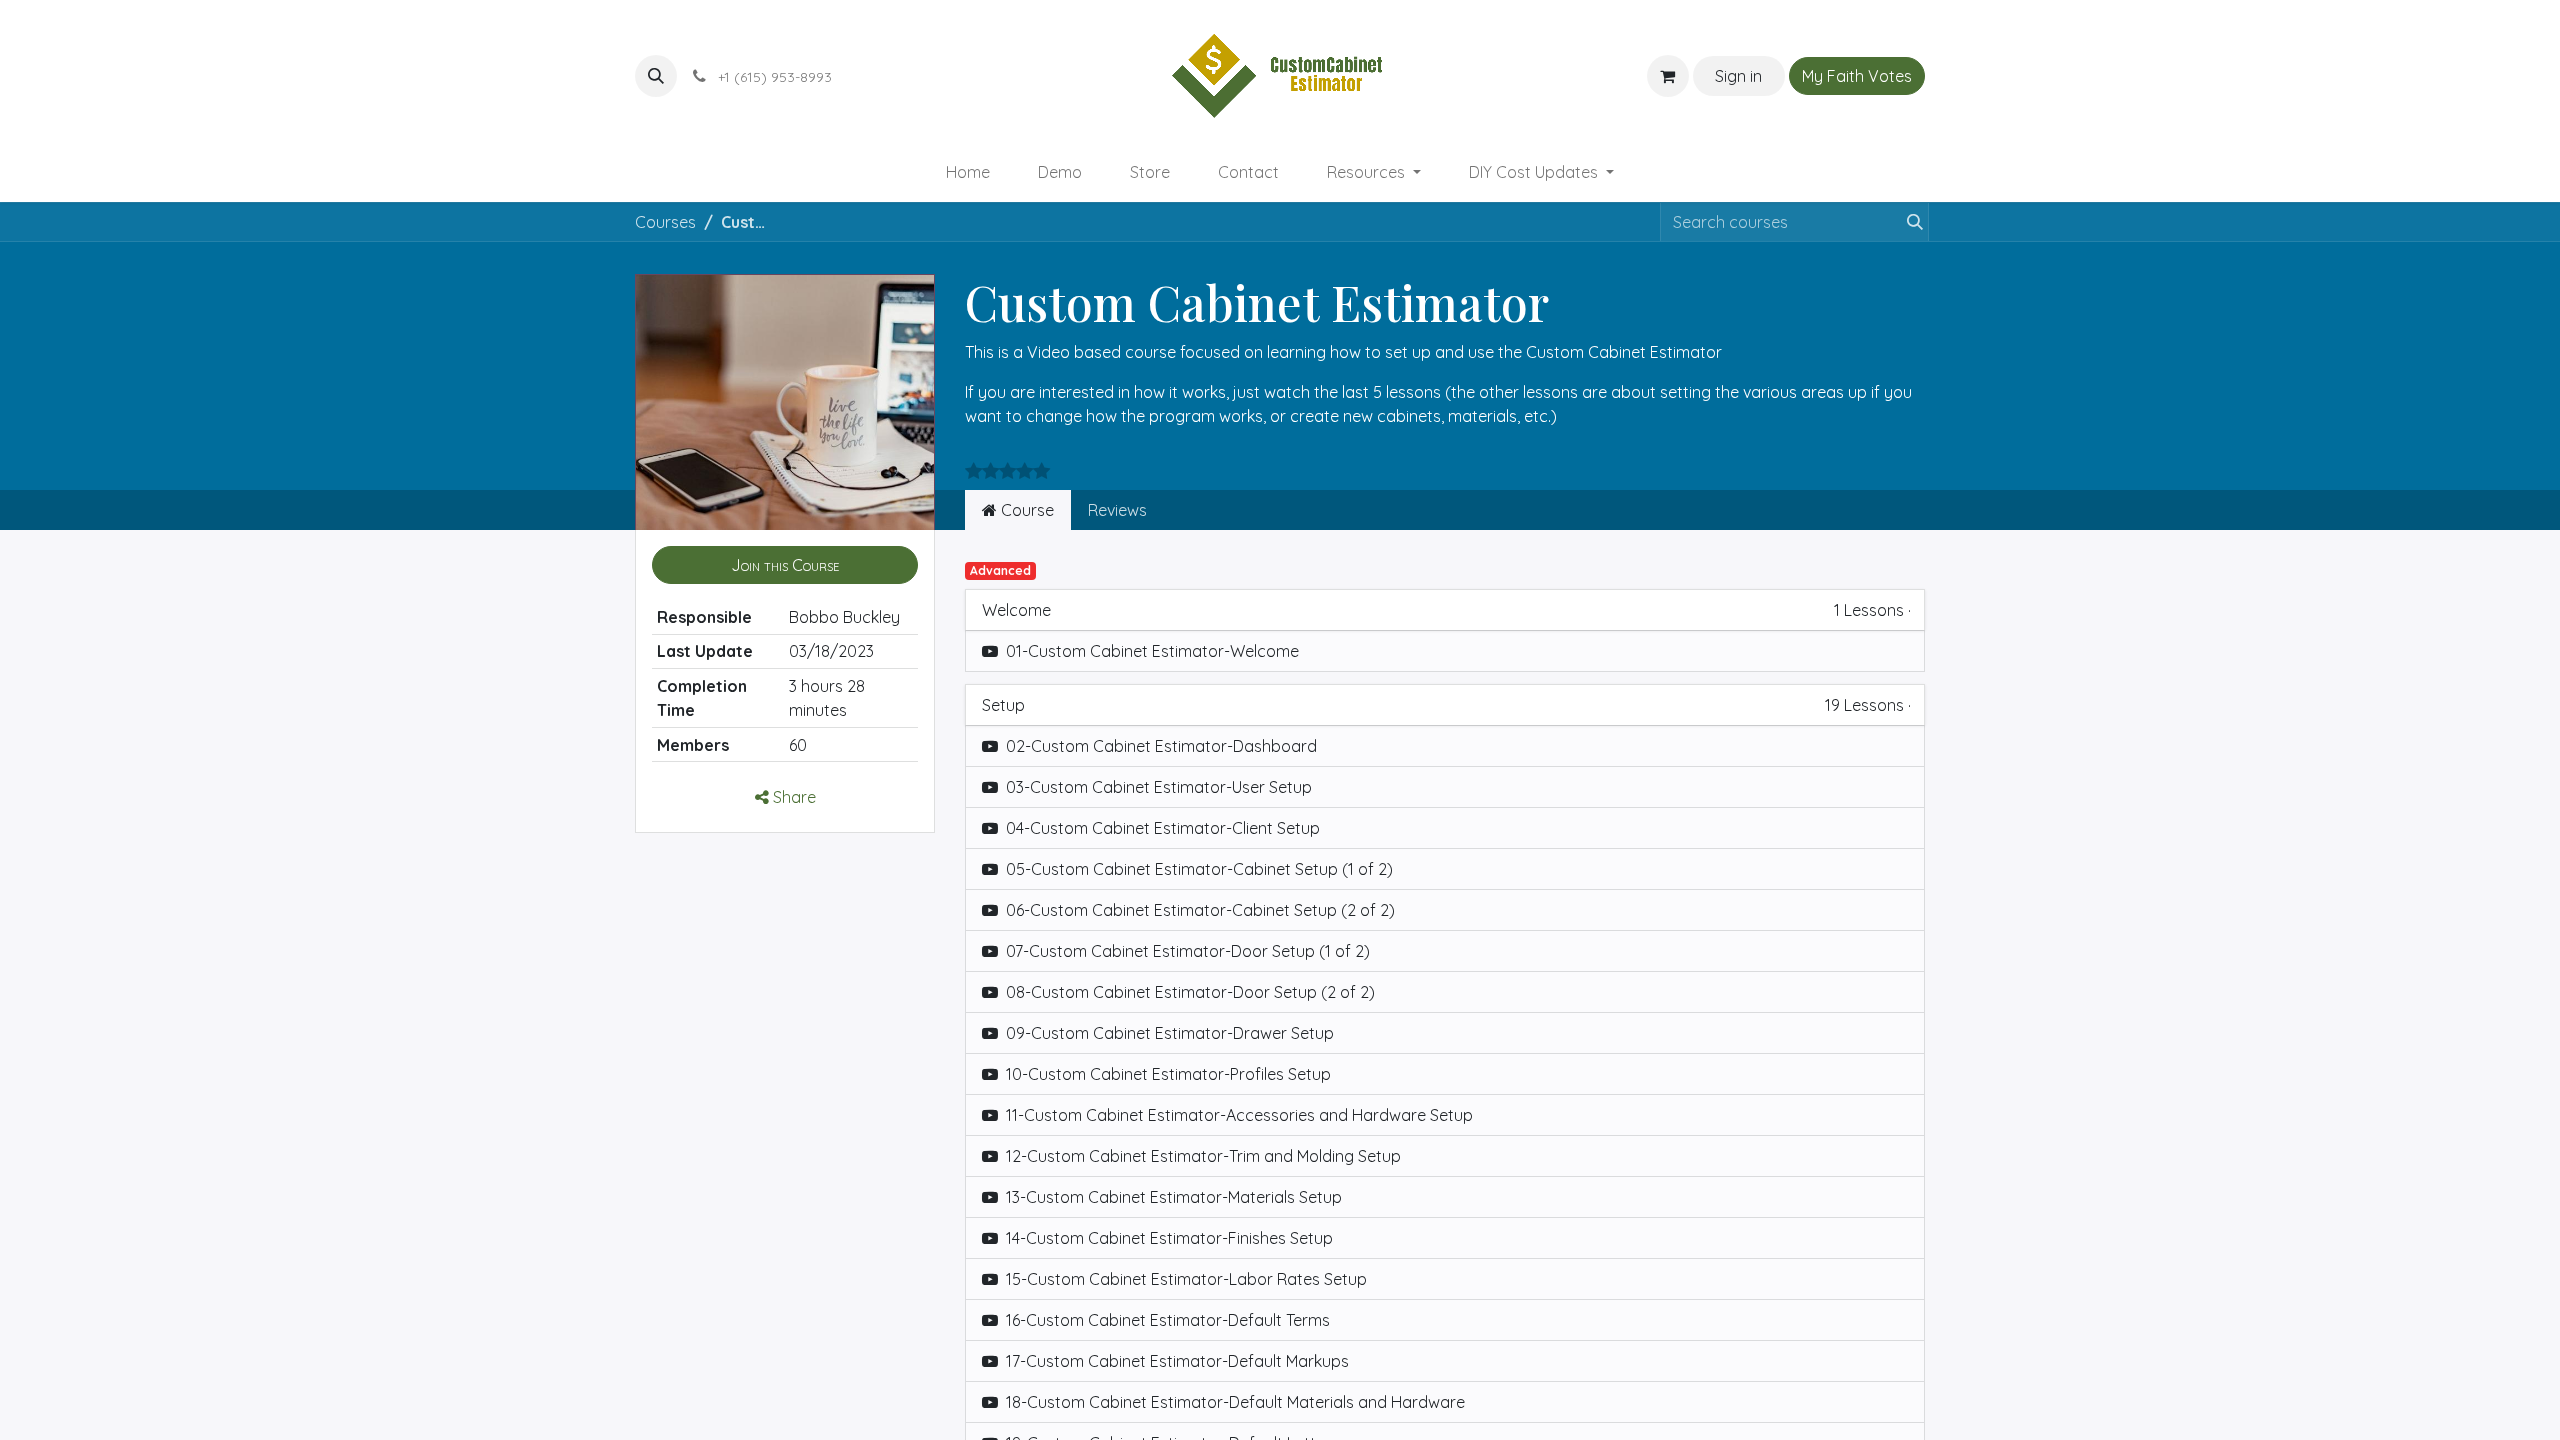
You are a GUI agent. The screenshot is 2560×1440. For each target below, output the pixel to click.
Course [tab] (1025, 510)
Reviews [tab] (1117, 510)
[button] (656, 76)
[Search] (1911, 222)
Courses (665, 222)
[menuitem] (968, 172)
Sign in (1738, 76)
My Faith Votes (1857, 76)
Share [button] (792, 797)
